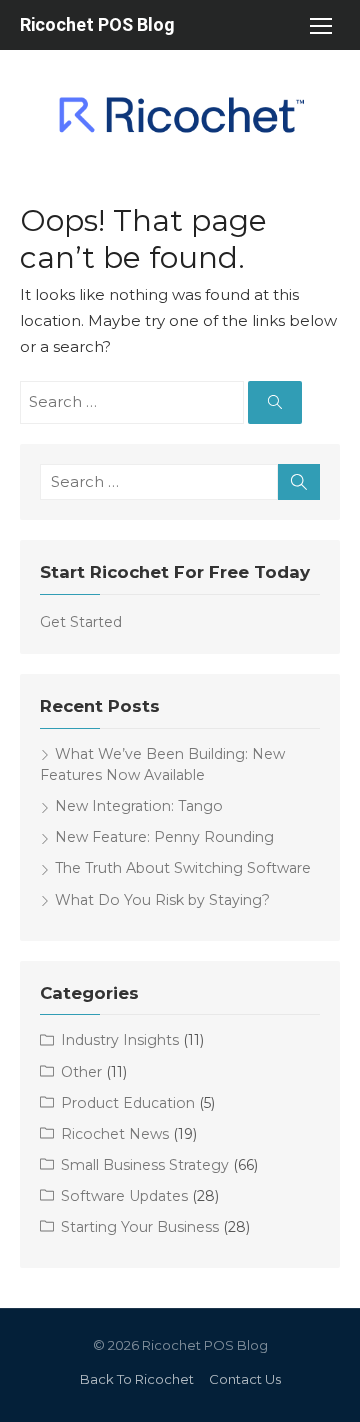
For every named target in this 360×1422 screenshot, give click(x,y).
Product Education (128, 1103)
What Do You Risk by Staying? (162, 900)
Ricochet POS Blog (97, 24)
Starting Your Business (140, 1227)
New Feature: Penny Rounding (164, 837)
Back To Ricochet (137, 1379)
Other (81, 1072)
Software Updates (124, 1196)
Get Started (81, 622)
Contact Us (245, 1379)
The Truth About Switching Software (183, 868)
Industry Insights (120, 1040)
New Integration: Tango (139, 806)
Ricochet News (115, 1134)
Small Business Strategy (145, 1165)
